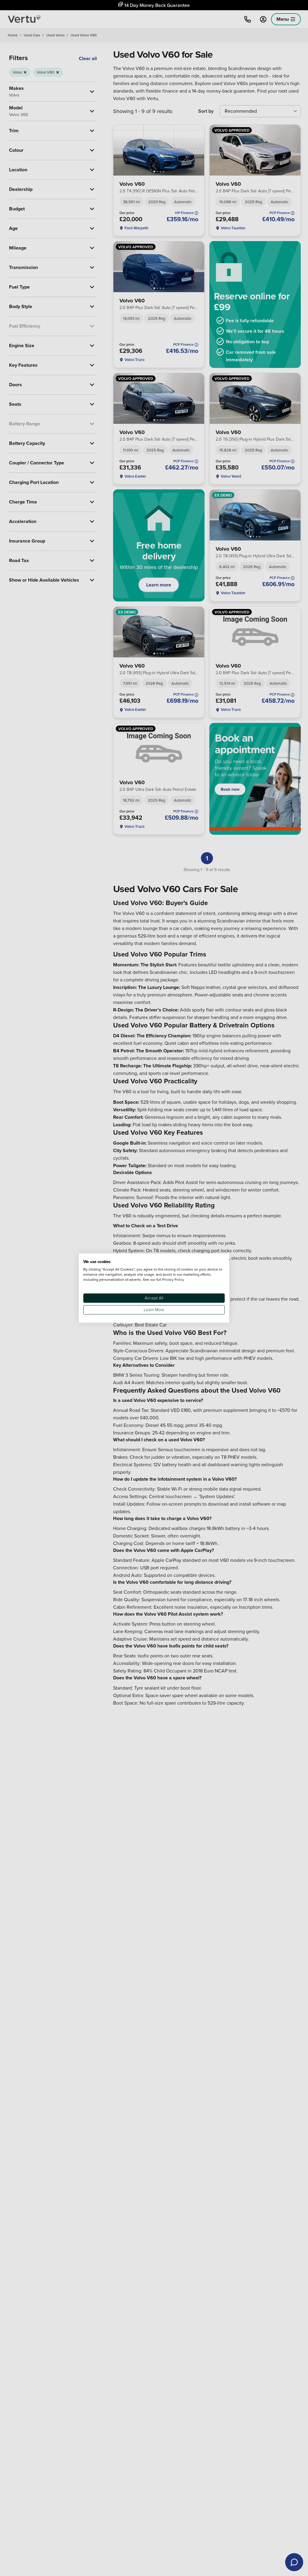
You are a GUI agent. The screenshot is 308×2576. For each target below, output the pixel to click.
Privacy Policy (173, 1279)
